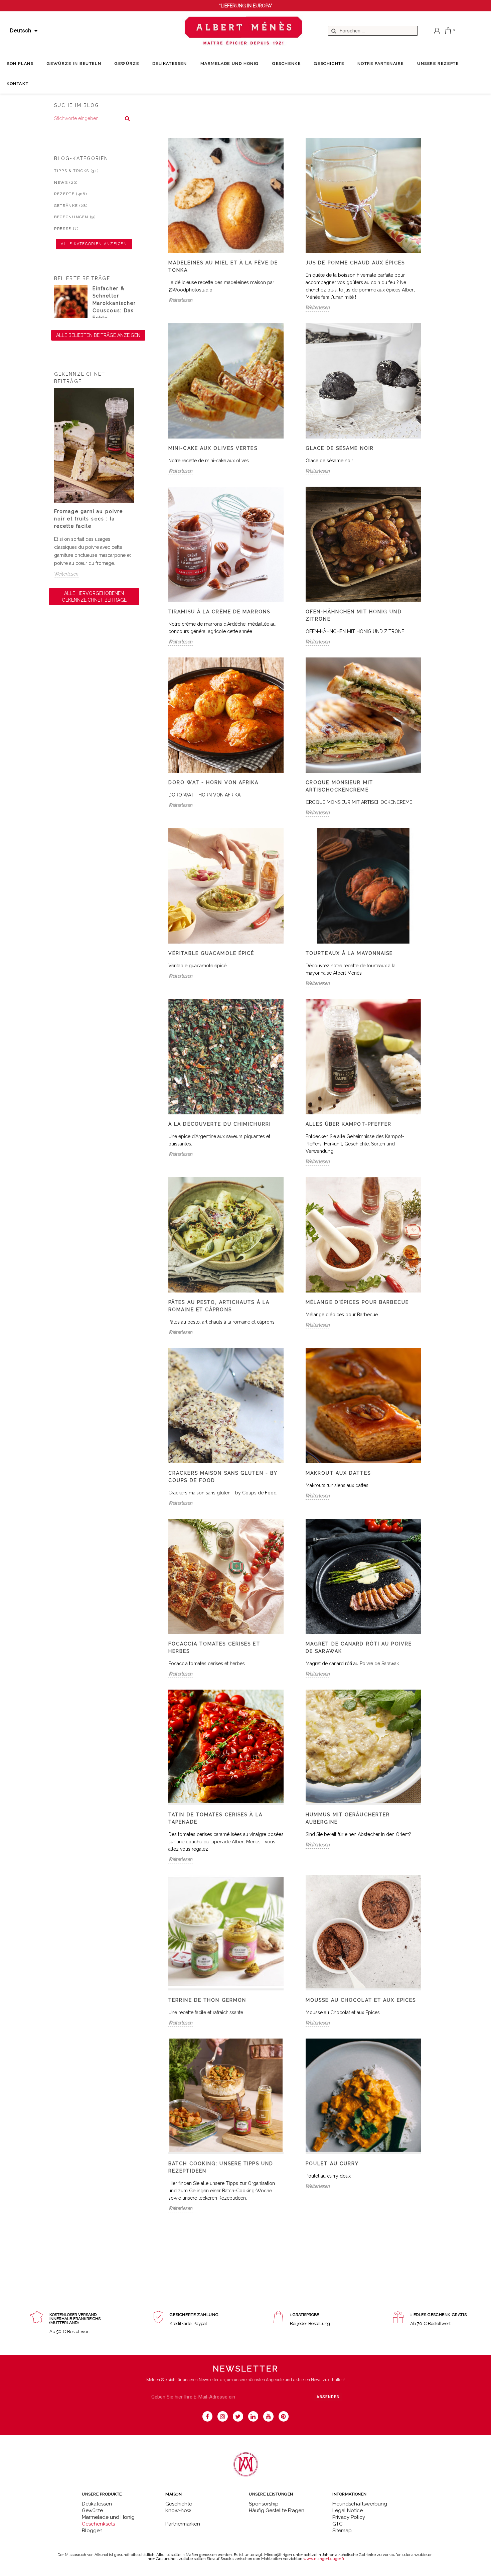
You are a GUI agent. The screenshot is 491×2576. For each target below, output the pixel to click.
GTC (338, 2524)
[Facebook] (208, 2416)
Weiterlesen (66, 574)
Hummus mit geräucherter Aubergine (348, 1818)
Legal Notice (348, 2510)
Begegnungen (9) (75, 217)
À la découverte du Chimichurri (220, 1124)
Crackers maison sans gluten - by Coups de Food (223, 1477)
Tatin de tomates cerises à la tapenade (215, 1818)
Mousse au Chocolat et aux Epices (361, 2000)
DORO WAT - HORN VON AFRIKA (214, 782)
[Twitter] (238, 2416)
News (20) (66, 183)
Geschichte (179, 2504)
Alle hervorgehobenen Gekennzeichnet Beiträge (94, 597)
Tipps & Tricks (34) (76, 171)
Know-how (178, 2510)
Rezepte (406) (70, 194)
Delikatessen (97, 2504)
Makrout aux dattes (338, 1473)
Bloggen (92, 2531)
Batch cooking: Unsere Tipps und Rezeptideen (221, 2167)
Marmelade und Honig (108, 2517)
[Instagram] (223, 2416)
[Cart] (448, 31)
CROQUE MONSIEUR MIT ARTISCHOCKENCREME (339, 786)
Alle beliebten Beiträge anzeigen (98, 335)
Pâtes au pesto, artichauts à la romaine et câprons (219, 1306)
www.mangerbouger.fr (324, 2559)
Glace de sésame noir (340, 448)
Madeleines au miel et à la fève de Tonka (223, 266)
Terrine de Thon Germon (207, 2000)
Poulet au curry (332, 2164)
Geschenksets (98, 2524)
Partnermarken (183, 2524)
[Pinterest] (284, 2416)
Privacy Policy (349, 2517)
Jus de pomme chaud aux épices (355, 263)
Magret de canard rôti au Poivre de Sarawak (359, 1647)
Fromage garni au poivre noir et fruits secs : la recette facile (89, 519)
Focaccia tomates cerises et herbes (214, 1647)
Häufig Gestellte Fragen (277, 2510)
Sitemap (342, 2531)
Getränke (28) (71, 206)
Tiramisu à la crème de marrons (219, 612)
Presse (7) (66, 229)
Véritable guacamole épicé (211, 953)
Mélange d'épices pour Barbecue (357, 1302)
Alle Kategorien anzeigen (94, 244)
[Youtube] (268, 2416)
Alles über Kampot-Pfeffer (349, 1124)
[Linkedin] (253, 2416)
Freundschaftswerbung (360, 2504)
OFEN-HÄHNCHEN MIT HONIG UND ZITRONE (354, 615)
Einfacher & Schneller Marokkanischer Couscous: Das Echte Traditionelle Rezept (114, 311)
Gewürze (92, 2510)
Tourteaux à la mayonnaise (349, 953)
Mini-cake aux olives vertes (213, 448)
